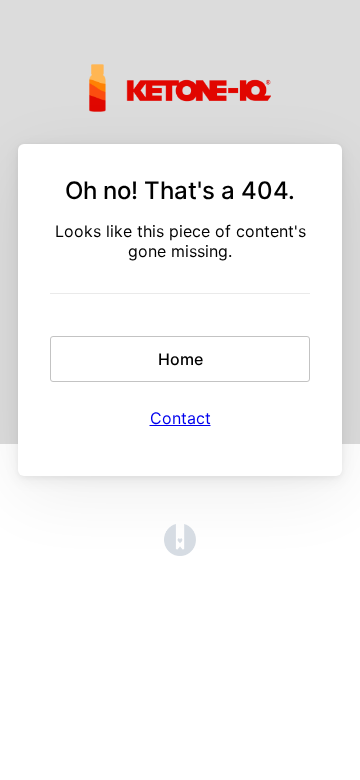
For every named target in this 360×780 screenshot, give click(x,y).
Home (180, 359)
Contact (180, 418)
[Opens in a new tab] (180, 550)
